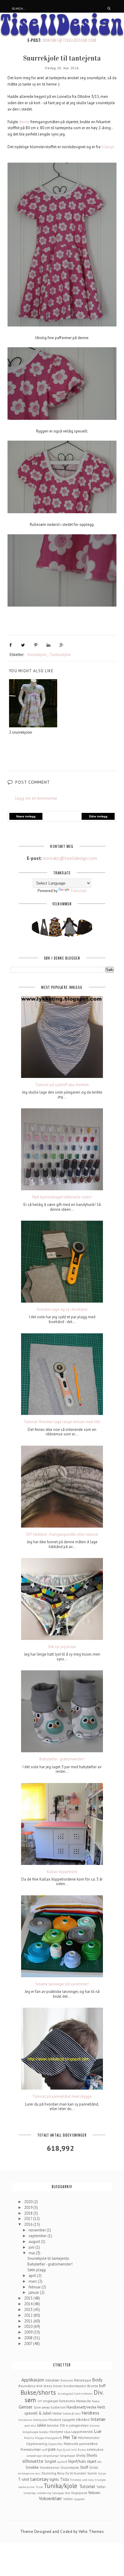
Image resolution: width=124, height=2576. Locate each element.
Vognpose (79, 2493)
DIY (40, 2401)
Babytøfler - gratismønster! (62, 1759)
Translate (79, 891)
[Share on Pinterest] (36, 645)
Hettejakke (40, 2420)
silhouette (33, 2461)
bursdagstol (65, 2393)
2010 (29, 2326)
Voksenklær (50, 2498)
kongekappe (30, 2432)
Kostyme (57, 2432)
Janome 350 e (57, 2425)
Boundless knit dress (35, 2386)
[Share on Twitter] (23, 645)
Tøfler (101, 2487)
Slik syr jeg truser (62, 1647)
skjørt (92, 2461)
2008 (29, 2338)
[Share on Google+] (62, 645)
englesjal (50, 2401)
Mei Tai (70, 2437)
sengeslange (51, 2456)
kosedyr (44, 2432)
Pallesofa (71, 2444)
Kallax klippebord (62, 1872)
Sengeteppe (67, 2456)
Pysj (59, 2450)
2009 (29, 2332)
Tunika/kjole (60, 655)
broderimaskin (75, 2386)
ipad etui (30, 2425)
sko (99, 2462)
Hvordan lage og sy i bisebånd (62, 1310)
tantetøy (39, 2479)
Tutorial (87, 2486)
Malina (29, 2438)
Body (97, 2380)
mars (33, 2281)
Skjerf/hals (77, 2461)
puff (45, 2450)
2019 (29, 2208)
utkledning (44, 2493)
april (33, 2276)
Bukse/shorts (38, 2392)
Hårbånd (83, 2420)
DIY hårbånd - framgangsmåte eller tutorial (62, 1535)
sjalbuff (62, 2462)
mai (32, 2253)
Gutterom (58, 2407)
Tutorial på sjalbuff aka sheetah (62, 1085)
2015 (29, 2298)
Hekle (57, 2413)
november (38, 2230)
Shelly (81, 2455)
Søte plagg (37, 2270)
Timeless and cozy (82, 2480)
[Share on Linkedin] (48, 645)
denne (24, 122)
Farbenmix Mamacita (75, 2401)
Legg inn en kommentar (36, 798)
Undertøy (30, 2493)
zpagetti (79, 2499)
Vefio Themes (91, 2532)
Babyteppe (83, 2380)
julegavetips (79, 2425)
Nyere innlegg (26, 816)
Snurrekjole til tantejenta (48, 2258)
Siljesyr (107, 147)
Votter (68, 2499)
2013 (29, 2310)
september (38, 2236)
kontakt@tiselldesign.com (70, 40)
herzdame (25, 2420)
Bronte (93, 2386)
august (35, 2242)
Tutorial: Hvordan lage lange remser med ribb (62, 1422)
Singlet (50, 2461)
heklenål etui (72, 2413)
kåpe (67, 2432)
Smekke (32, 2467)
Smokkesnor (50, 2467)
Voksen (94, 2493)
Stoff (84, 2467)
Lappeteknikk (82, 2432)
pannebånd (88, 2444)
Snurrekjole (37, 655)
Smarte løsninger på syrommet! (62, 1984)
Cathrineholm (83, 2393)
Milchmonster (89, 2438)
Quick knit (70, 2450)
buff (102, 2386)
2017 (29, 2219)
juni (32, 2247)
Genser (26, 2407)
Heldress (90, 2413)
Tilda (64, 2479)
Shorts (92, 2455)
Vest (67, 2493)
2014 (29, 2304)
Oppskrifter (56, 2444)
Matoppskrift (53, 2438)
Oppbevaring (37, 2444)
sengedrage (34, 2456)
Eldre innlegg (98, 816)
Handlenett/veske (81, 2407)
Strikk (94, 2467)
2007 (29, 2344)
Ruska (82, 2450)
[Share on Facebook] (11, 645)
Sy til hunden (76, 2473)
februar (35, 2287)
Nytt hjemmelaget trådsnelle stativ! (62, 1197)
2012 (29, 2315)
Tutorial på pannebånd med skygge (62, 2097)
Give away (42, 2407)
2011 (29, 2321)
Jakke (42, 2425)
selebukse (95, 2449)
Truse (39, 2487)
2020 (29, 2202)
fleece (96, 2401)
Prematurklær (31, 2449)
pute (52, 2449)
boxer (58, 2386)
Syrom (92, 2473)
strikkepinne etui (29, 2473)
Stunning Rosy (53, 2473)
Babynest (67, 2380)
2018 (29, 2213)
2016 (29, 2224)
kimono (95, 2425)
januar (34, 2292)
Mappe (39, 2438)
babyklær (53, 2380)
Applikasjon (33, 2380)
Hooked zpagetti (62, 2420)
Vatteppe (58, 2493)
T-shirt (24, 2479)
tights (54, 2479)
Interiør (98, 2419)
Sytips (102, 2473)
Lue (98, 2431)
